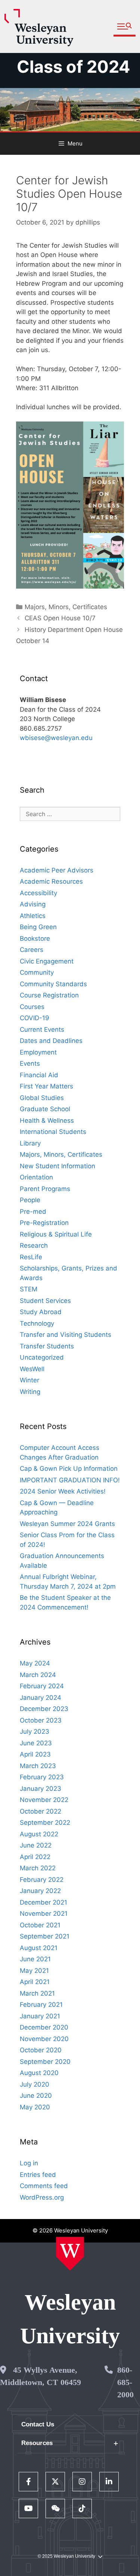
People (30, 1200)
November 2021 (44, 1914)
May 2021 (34, 1971)
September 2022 (45, 1823)
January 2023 (41, 1789)
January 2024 (41, 1698)
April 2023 (35, 1754)
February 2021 (41, 2005)
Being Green (38, 927)
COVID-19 (35, 1018)
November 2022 (44, 1800)
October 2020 (41, 2050)
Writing (30, 1392)
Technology (37, 1323)
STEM (29, 1289)
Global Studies (42, 1098)
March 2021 (37, 1993)
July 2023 (35, 1732)
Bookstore (35, 938)
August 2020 (39, 2073)
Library (30, 1143)
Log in (29, 2163)
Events (30, 1063)
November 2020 (44, 2039)
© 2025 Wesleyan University (66, 2556)
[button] (125, 27)
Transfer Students (47, 1346)
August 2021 (39, 1948)
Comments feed (44, 2186)
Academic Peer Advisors (57, 870)
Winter (29, 1380)
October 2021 (40, 1925)
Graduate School (45, 1109)
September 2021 (45, 1936)
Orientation (36, 1177)
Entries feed (38, 2175)
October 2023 (41, 1720)
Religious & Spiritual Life (56, 1234)
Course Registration (49, 995)
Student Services (45, 1301)
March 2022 (38, 1868)
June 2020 (36, 2096)
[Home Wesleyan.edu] (70, 2254)
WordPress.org (42, 2197)
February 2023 (42, 1777)
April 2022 (35, 1857)
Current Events (42, 1030)
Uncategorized (42, 1357)
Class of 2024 (74, 67)
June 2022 (36, 1845)
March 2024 (38, 1675)
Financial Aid (39, 1075)
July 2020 (35, 2084)
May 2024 (35, 1663)
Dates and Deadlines (51, 1041)
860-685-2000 (125, 2382)
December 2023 (44, 1709)
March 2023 (38, 1766)
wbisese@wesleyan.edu (56, 738)
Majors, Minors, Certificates (66, 607)
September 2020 (45, 2062)
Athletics (33, 916)
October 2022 (41, 1811)
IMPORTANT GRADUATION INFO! (70, 1480)
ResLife (31, 1257)
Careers (32, 950)
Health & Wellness (47, 1121)
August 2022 (39, 1834)
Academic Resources (51, 881)
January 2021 (40, 2016)
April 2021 (35, 1982)
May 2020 (35, 2107)
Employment (38, 1052)
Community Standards (53, 984)
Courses (32, 1007)
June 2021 (35, 1959)
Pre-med (33, 1212)
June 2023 (36, 1743)
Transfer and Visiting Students (66, 1335)
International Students (53, 1132)
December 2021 (43, 1902)
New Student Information (57, 1166)
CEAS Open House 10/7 (60, 618)
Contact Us (38, 2424)
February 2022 (42, 1880)
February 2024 (42, 1686)
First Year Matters (46, 1086)
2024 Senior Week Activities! (63, 1491)
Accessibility (38, 893)
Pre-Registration (44, 1223)
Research (34, 1245)
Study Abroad (41, 1312)
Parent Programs (45, 1189)
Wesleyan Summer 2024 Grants (67, 1524)
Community (37, 972)
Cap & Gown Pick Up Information (69, 1469)
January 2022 (40, 1891)
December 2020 (44, 2027)
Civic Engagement (47, 961)
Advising (33, 904)
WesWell (32, 1369)
